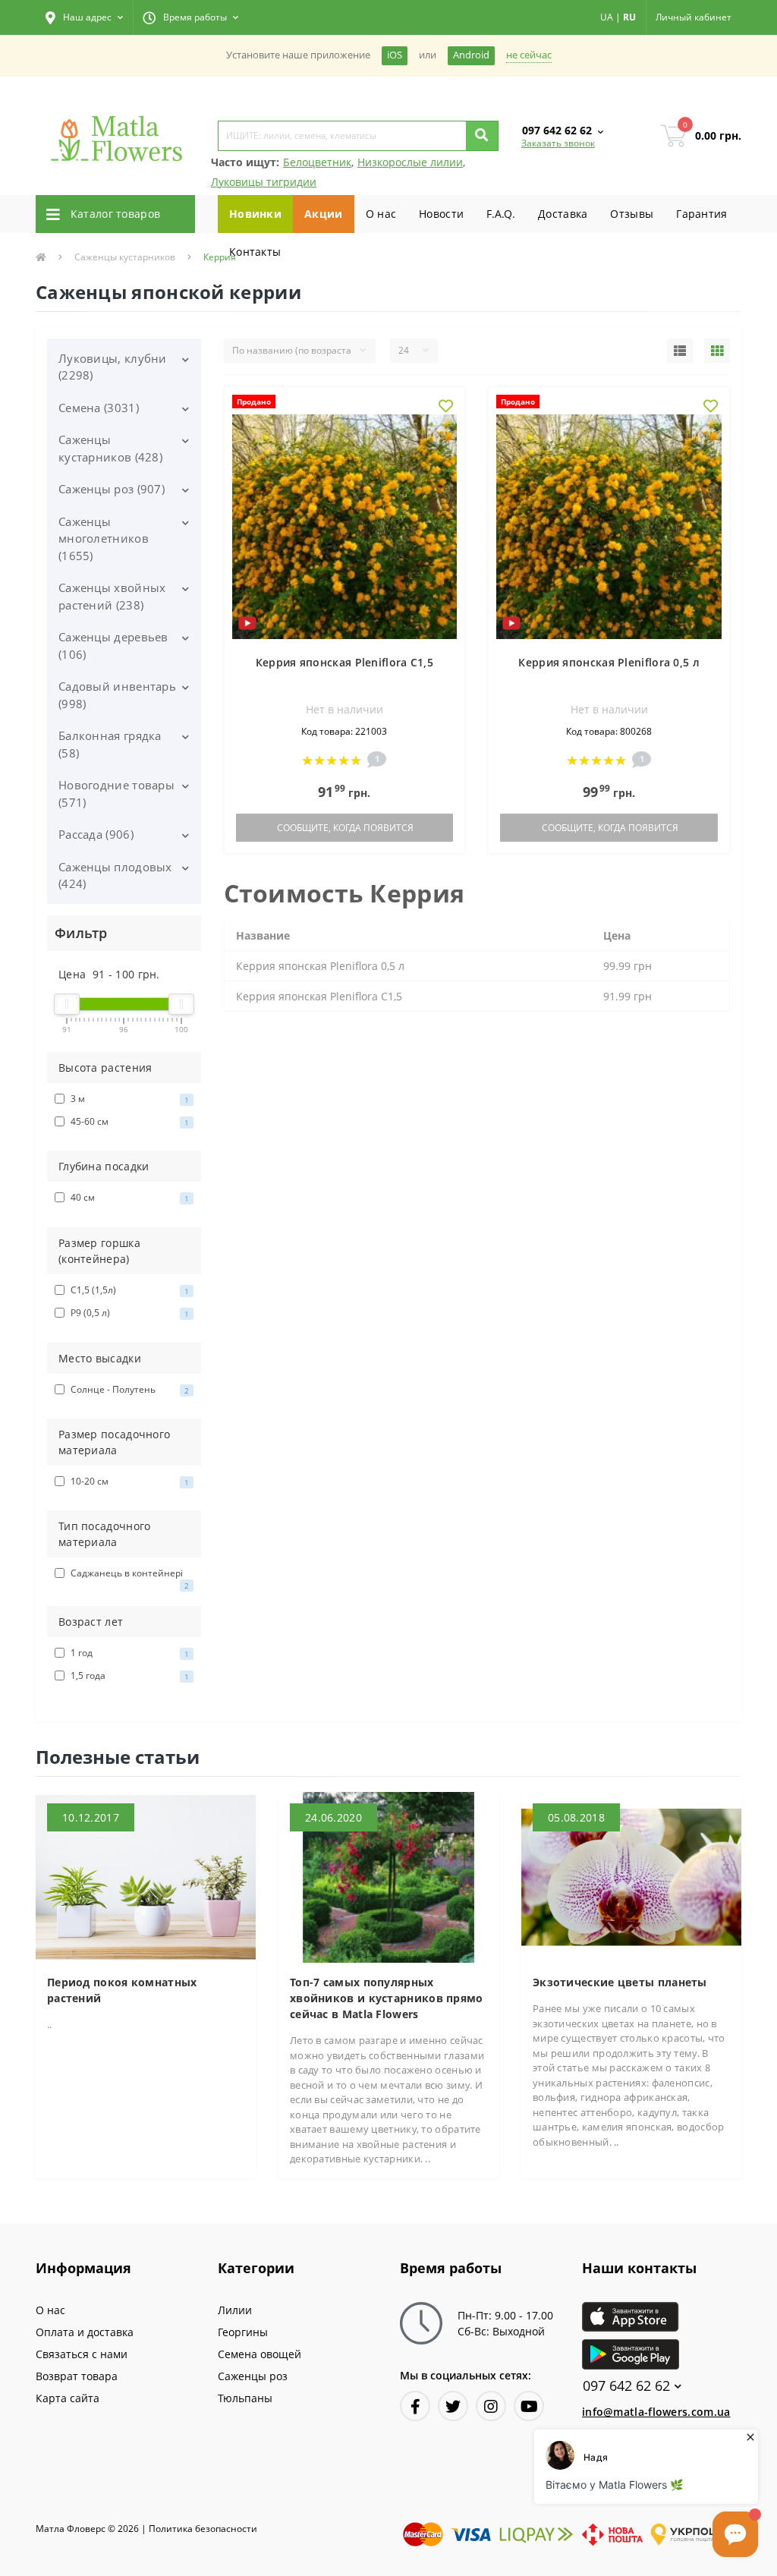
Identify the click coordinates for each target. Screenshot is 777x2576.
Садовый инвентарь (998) (117, 695)
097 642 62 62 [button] (626, 2386)
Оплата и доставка (85, 2332)
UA (607, 17)
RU (629, 17)
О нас (381, 214)
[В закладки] (446, 407)
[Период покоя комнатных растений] (146, 1876)
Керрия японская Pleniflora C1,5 (344, 662)
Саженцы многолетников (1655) (104, 539)
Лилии (235, 2310)
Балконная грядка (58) (110, 744)
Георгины (243, 2332)
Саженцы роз (253, 2376)
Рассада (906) (96, 834)
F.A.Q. (501, 214)
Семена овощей (260, 2354)
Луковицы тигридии (264, 182)
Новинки (255, 214)
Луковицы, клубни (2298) (113, 367)
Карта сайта (68, 2398)
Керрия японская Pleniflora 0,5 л (609, 662)
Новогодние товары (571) (116, 794)
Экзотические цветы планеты (620, 1982)
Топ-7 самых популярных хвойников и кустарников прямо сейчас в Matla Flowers (387, 1998)
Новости (441, 214)
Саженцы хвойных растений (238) (112, 596)
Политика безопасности (203, 2529)
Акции (324, 214)
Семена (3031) (99, 408)
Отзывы (632, 214)
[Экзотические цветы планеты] (631, 1876)
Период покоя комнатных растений (122, 1990)
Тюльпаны (245, 2398)
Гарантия (702, 214)
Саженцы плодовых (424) (115, 875)
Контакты (255, 252)
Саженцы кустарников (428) (110, 448)
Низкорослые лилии (410, 162)
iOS (395, 55)
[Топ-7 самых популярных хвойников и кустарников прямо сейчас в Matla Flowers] (388, 1876)
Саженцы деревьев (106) (113, 646)
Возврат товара (77, 2376)
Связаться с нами (82, 2354)
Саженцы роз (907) (112, 489)
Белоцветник (317, 162)
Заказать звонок (558, 143)
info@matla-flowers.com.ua (656, 2412)
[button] (84, 17)
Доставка (563, 214)
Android (471, 55)
